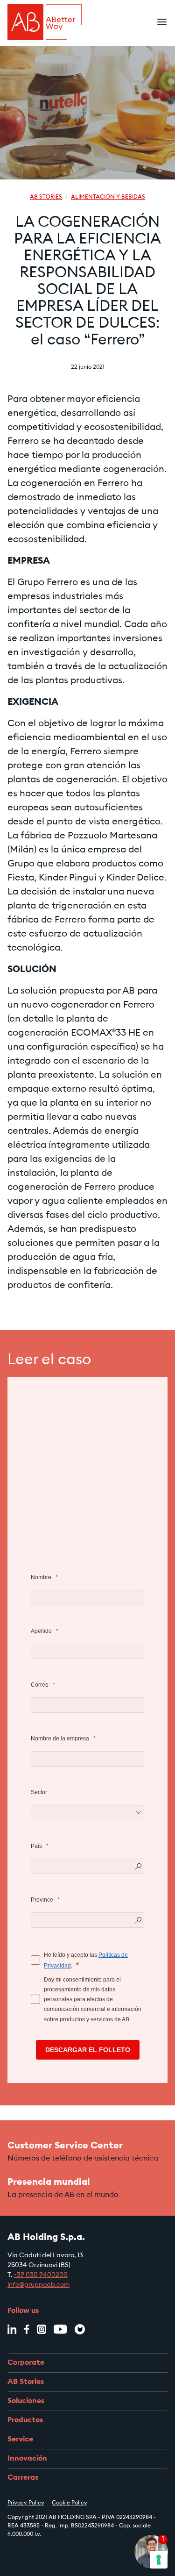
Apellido (41, 1631)
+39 (20, 2275)
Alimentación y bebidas (108, 197)
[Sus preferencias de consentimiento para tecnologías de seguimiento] (159, 2560)
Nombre (41, 1577)
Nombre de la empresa (60, 1739)
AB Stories (46, 197)
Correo (40, 1685)
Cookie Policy (70, 2503)
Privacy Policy (26, 2503)
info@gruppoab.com (38, 2285)
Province (42, 1900)
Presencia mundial (49, 2182)
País (36, 1846)
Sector (39, 1792)
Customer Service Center (65, 2146)
